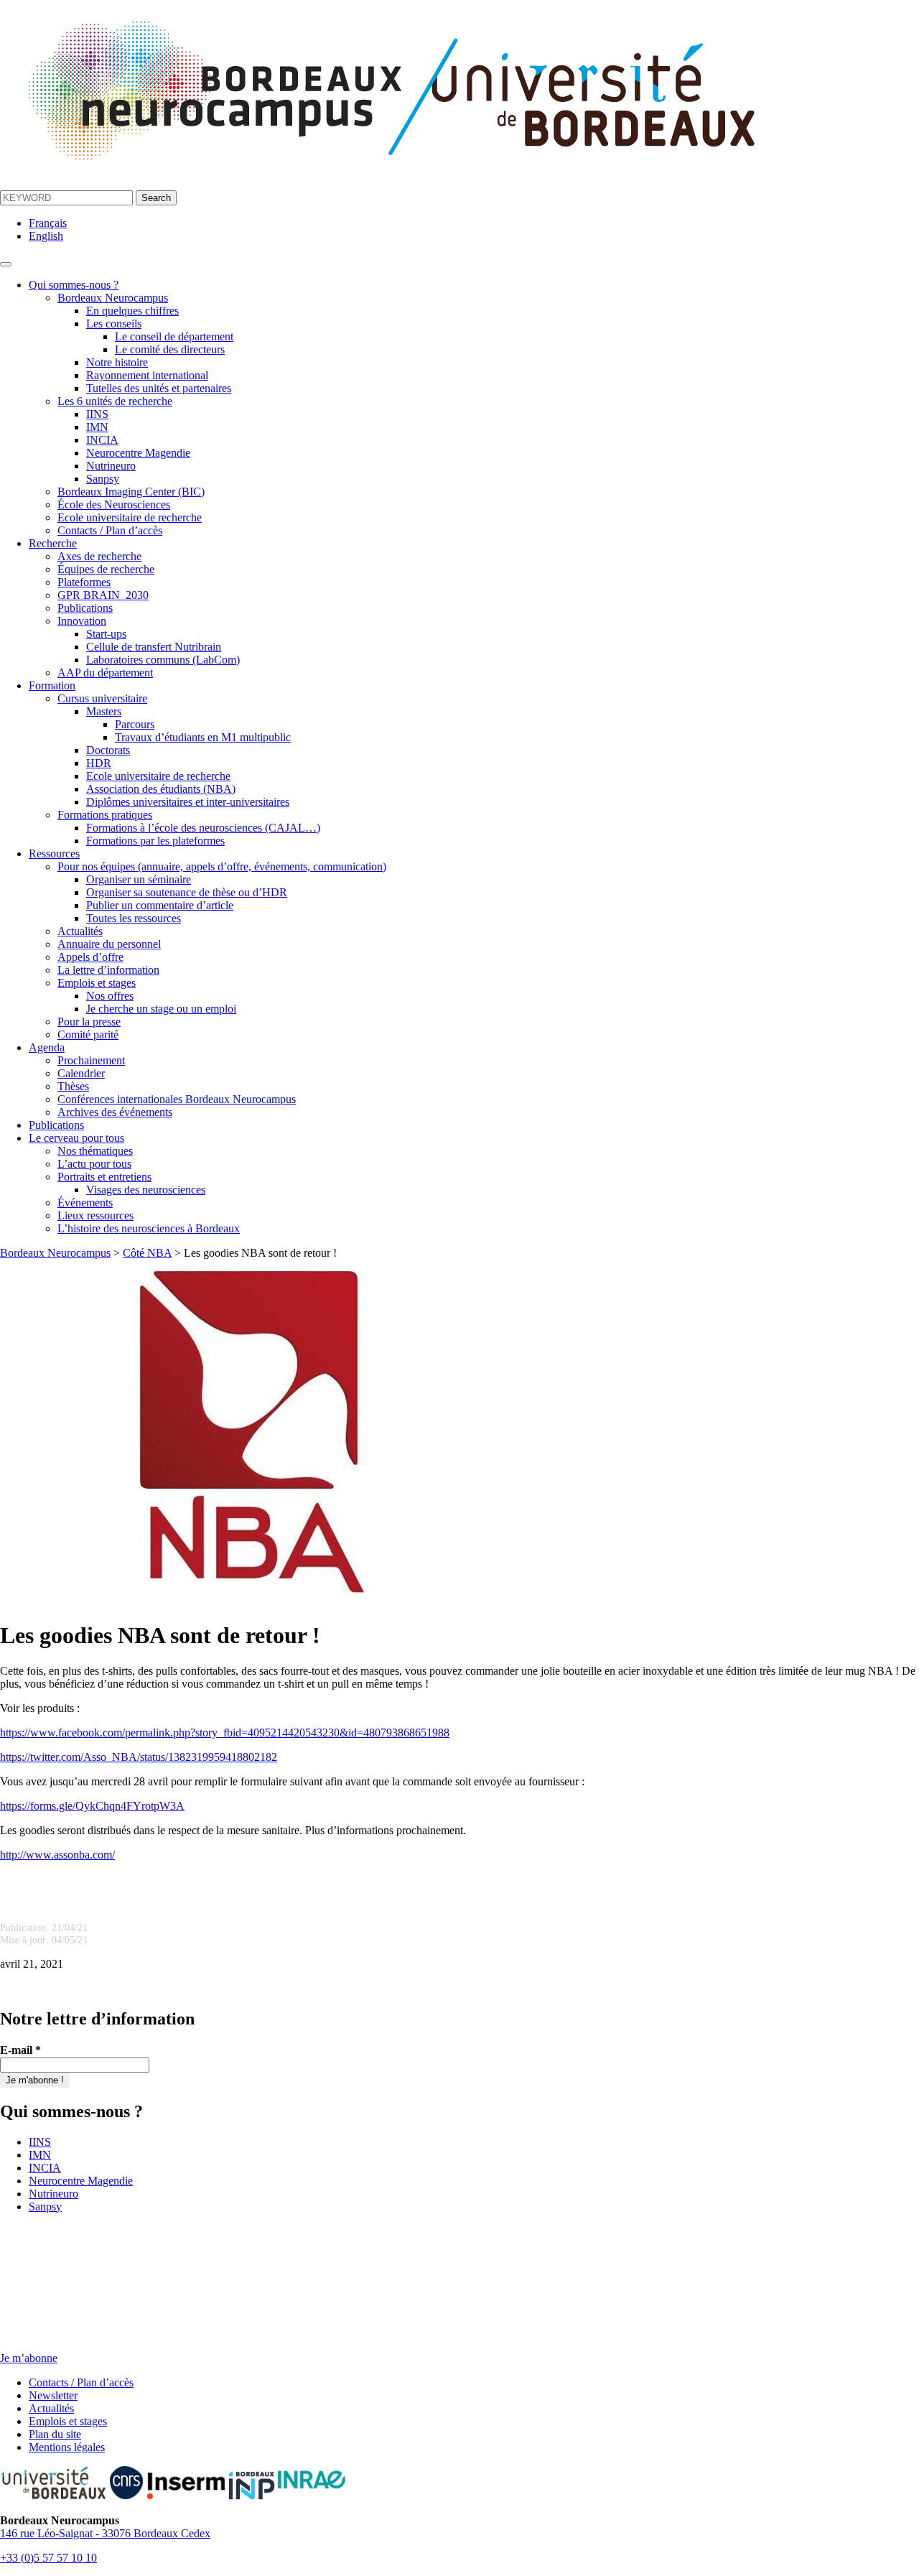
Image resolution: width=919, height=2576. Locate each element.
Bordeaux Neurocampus (113, 298)
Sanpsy (103, 479)
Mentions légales (67, 2447)
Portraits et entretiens (104, 1177)
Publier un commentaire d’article (160, 905)
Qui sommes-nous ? (74, 285)
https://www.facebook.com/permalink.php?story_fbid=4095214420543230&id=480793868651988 (225, 1733)
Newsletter (53, 2395)
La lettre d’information (108, 970)
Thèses (73, 1086)
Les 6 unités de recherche (115, 401)
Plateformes (84, 582)
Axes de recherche (99, 556)
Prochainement (91, 1060)
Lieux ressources (95, 1215)
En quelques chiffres (132, 311)
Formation (52, 685)
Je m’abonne (29, 2358)
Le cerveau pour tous (76, 1138)
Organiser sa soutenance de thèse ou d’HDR (187, 892)
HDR (99, 763)
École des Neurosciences (114, 504)
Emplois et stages (97, 983)
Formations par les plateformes (155, 841)
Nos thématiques (95, 1151)
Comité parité (88, 1034)
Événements (85, 1203)
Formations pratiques (105, 815)
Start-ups (106, 634)
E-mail (20, 2050)
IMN (97, 427)
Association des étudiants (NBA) (161, 789)
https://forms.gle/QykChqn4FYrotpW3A (92, 1806)
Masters (104, 711)
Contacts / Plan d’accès (110, 530)
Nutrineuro (111, 466)
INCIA (102, 440)
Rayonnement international (147, 375)
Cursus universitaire (102, 698)
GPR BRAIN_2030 (103, 595)
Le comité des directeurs (170, 349)
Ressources (54, 854)
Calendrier (81, 1073)
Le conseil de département (174, 336)
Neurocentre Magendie (138, 453)
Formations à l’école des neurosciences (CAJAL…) (203, 828)
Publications (85, 608)
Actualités (80, 931)
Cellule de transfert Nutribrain (154, 647)
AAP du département (105, 673)
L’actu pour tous (94, 1164)
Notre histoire (117, 362)
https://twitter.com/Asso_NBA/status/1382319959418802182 (139, 1757)
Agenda (47, 1047)
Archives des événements (115, 1112)
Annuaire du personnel (109, 944)
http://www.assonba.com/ (57, 1855)
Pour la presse (89, 1022)
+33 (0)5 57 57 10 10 (48, 2558)
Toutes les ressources (134, 918)
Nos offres (110, 996)
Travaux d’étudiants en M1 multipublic (203, 737)
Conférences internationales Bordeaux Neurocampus (177, 1099)
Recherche (53, 543)
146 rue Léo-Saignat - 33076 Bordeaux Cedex (105, 2533)
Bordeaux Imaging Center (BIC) (131, 492)
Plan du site (55, 2434)
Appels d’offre (90, 957)
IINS (97, 414)
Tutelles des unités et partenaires (159, 388)
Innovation (82, 621)
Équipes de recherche (106, 569)
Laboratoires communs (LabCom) (163, 660)
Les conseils (114, 324)
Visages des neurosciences (146, 1190)
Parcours (135, 724)
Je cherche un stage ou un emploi (161, 1009)
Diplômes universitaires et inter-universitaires (188, 802)
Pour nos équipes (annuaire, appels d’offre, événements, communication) (222, 866)
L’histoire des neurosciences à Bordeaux (149, 1228)
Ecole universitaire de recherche (130, 517)
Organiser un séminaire (139, 879)
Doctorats (108, 750)
